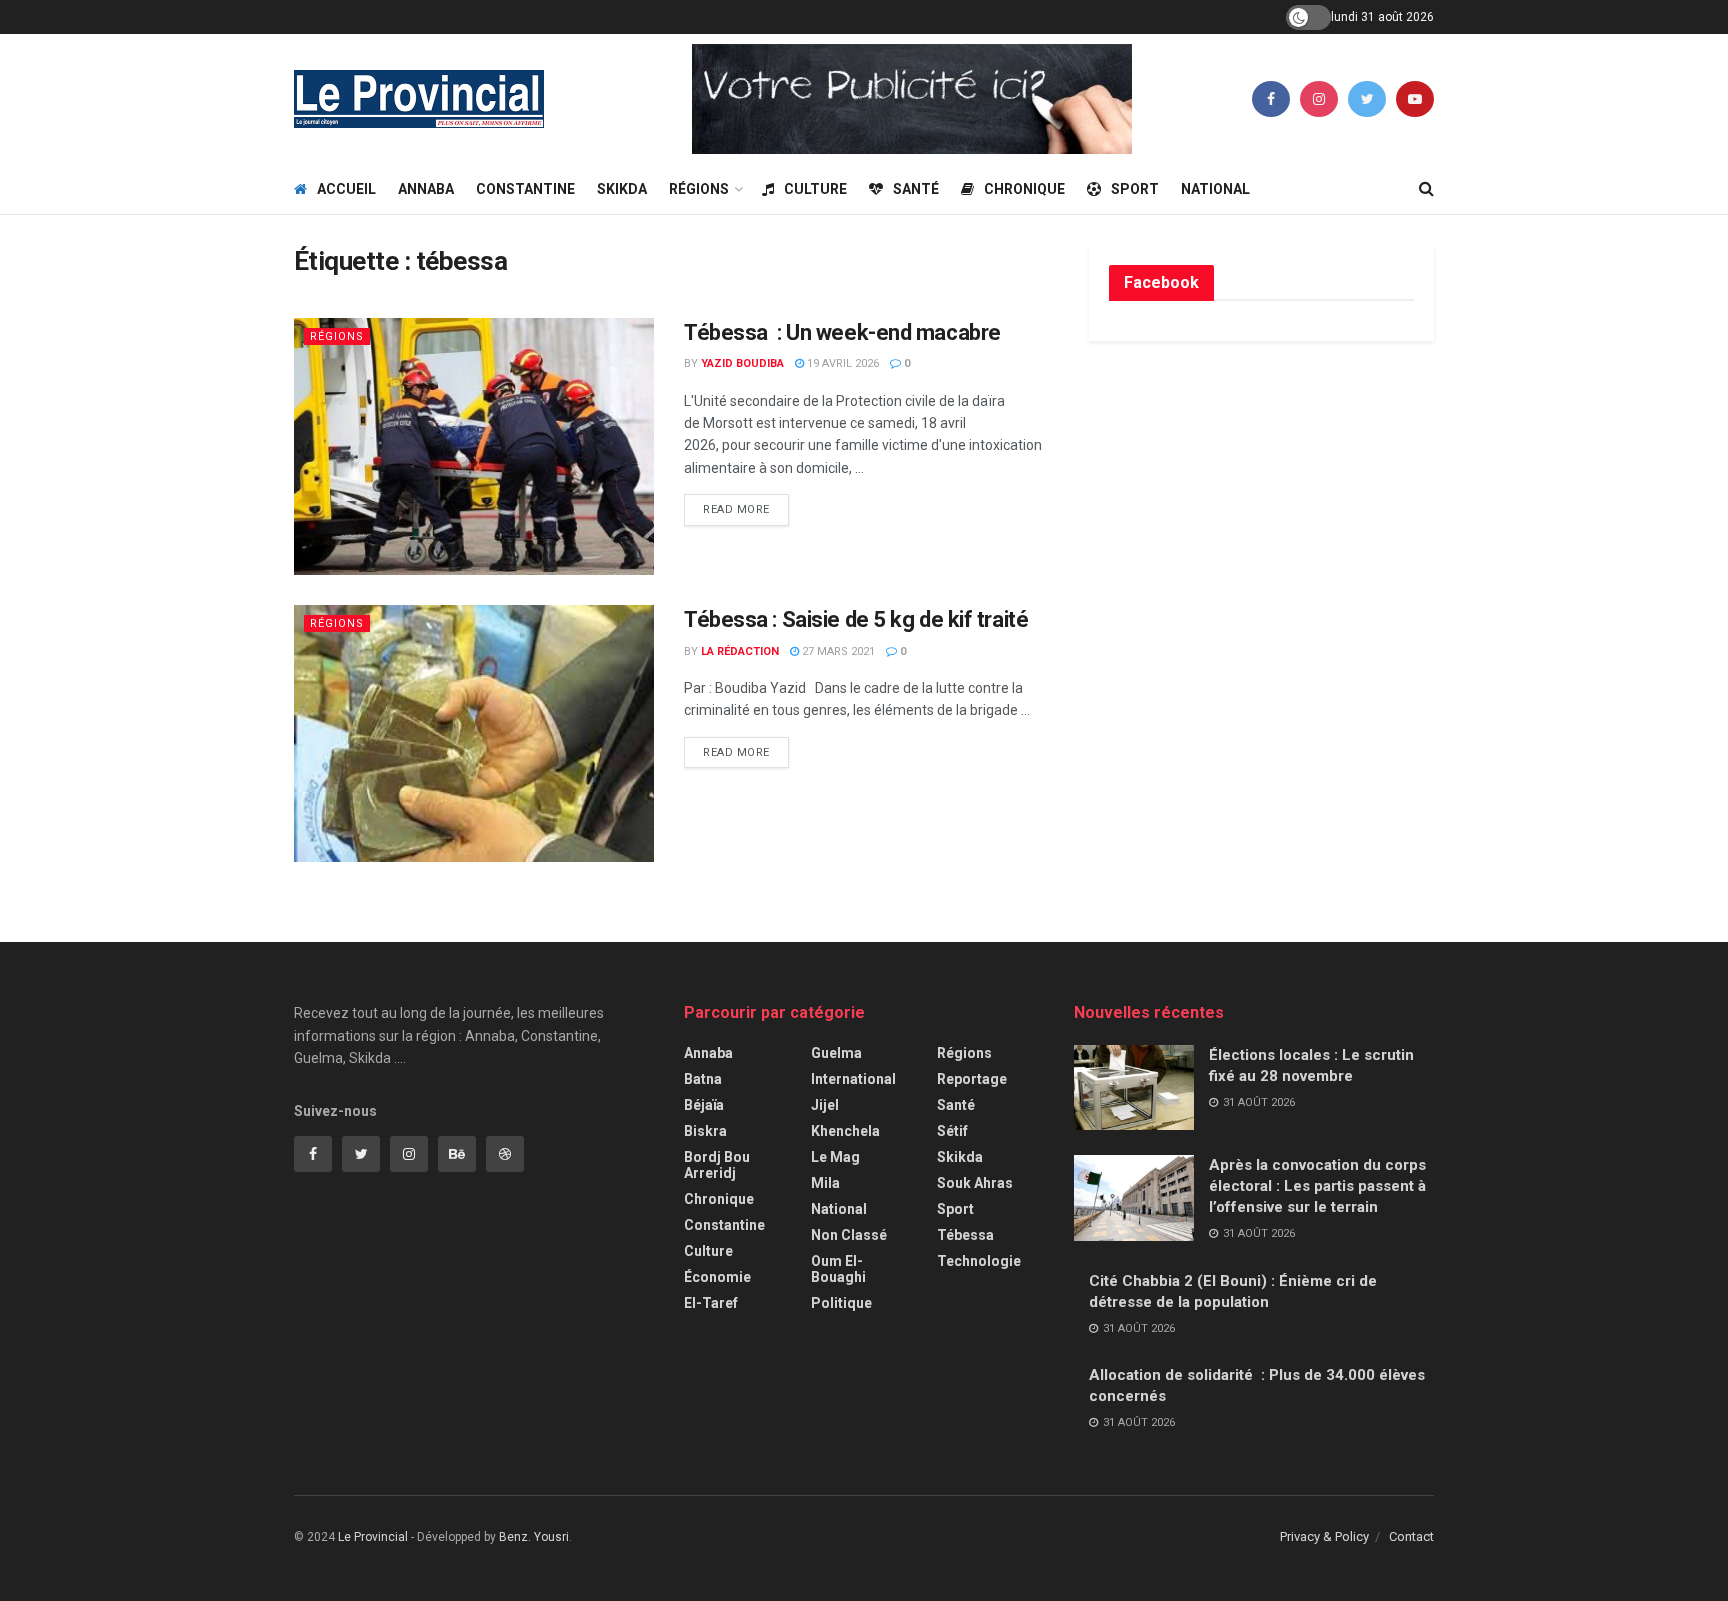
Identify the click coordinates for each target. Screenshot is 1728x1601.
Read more (736, 509)
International (853, 1079)
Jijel (825, 1105)
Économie (717, 1277)
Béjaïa (704, 1105)
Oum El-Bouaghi (838, 1269)
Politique (841, 1303)
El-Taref (711, 1303)
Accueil (346, 189)
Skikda (622, 189)
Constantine (525, 189)
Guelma (836, 1053)
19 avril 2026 (841, 363)
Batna (703, 1079)
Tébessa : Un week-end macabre (844, 332)
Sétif (952, 1131)
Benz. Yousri (534, 1537)
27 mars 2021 (837, 651)
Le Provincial (373, 1537)
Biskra (705, 1131)
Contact (1411, 1536)
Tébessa (965, 1235)
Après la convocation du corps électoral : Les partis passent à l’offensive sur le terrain (1317, 1186)
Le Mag (835, 1157)
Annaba (426, 189)
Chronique (1024, 189)
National (1215, 189)
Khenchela (845, 1131)
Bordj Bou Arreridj (717, 1165)
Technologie (979, 1261)
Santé (916, 189)
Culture (815, 189)
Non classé (849, 1235)
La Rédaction (740, 651)
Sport (1135, 189)
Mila (825, 1183)
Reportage (972, 1079)
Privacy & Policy (1324, 1536)
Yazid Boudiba (742, 363)
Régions (699, 189)
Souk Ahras (975, 1183)
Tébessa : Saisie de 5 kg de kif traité (856, 619)
